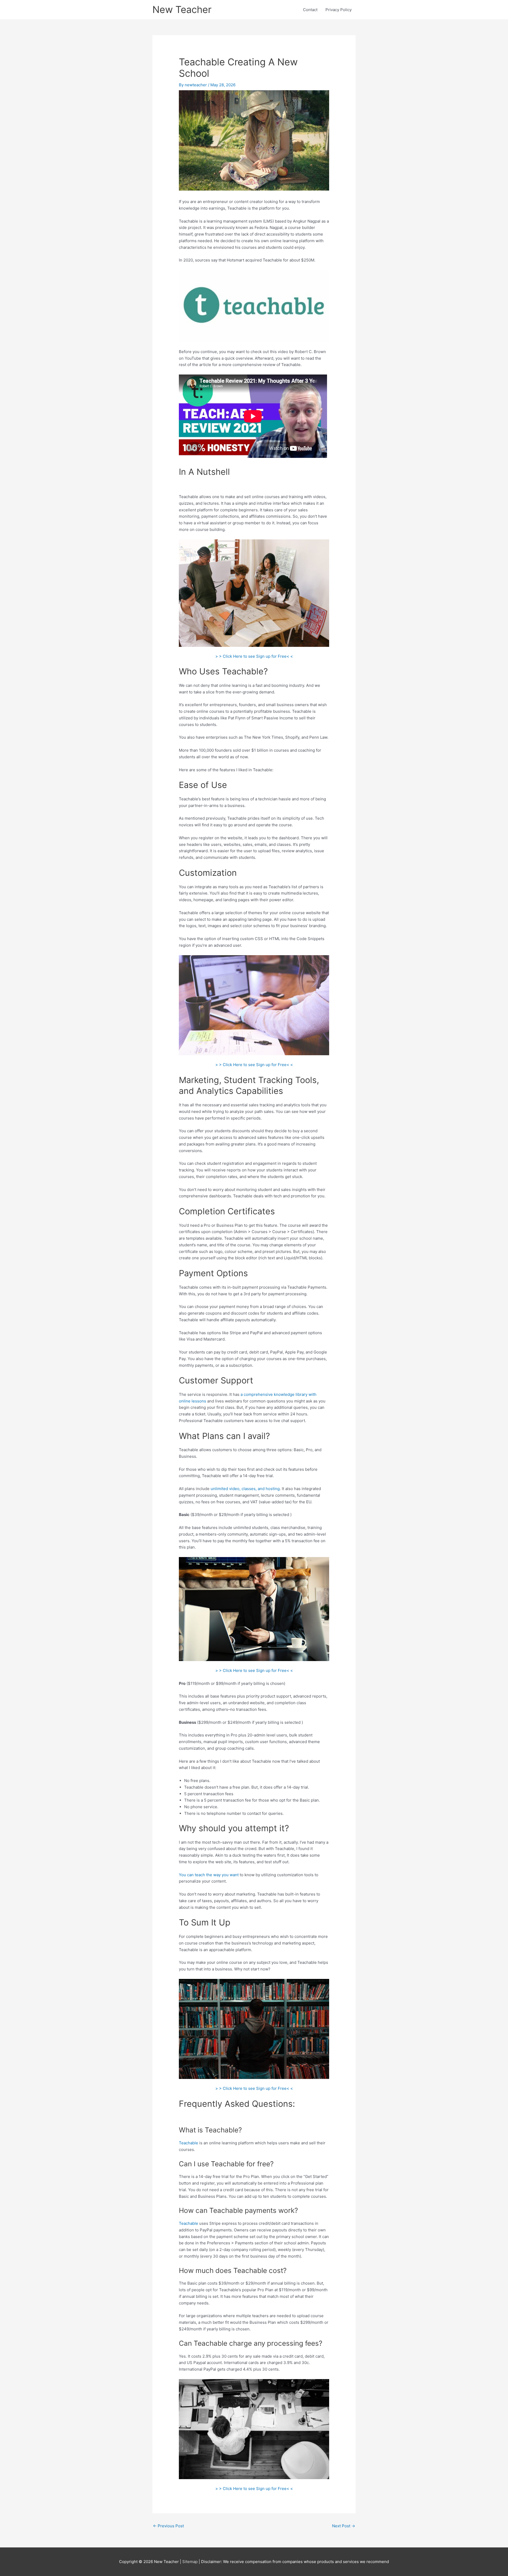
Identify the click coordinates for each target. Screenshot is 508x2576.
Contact (310, 10)
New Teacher (182, 10)
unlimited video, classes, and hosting (245, 1489)
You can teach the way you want (209, 1875)
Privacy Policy (339, 10)
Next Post (344, 2526)
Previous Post (168, 2526)
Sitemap (190, 2562)
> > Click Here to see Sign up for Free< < (254, 656)
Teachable (189, 2143)
